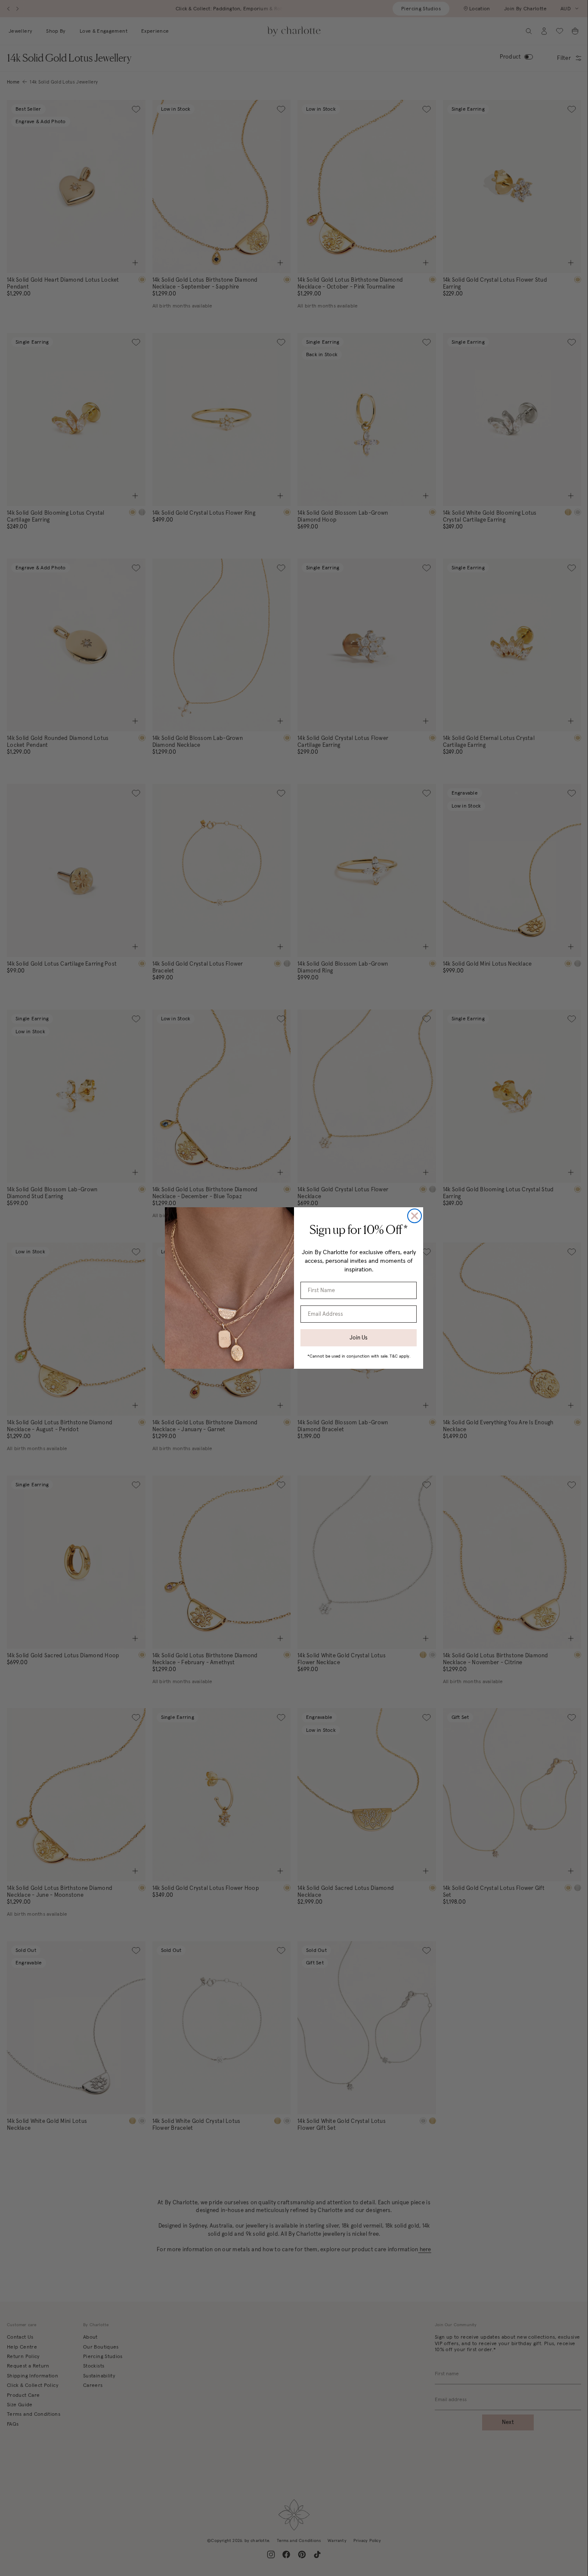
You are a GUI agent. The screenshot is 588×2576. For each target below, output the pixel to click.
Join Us (359, 1338)
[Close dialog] (415, 1216)
